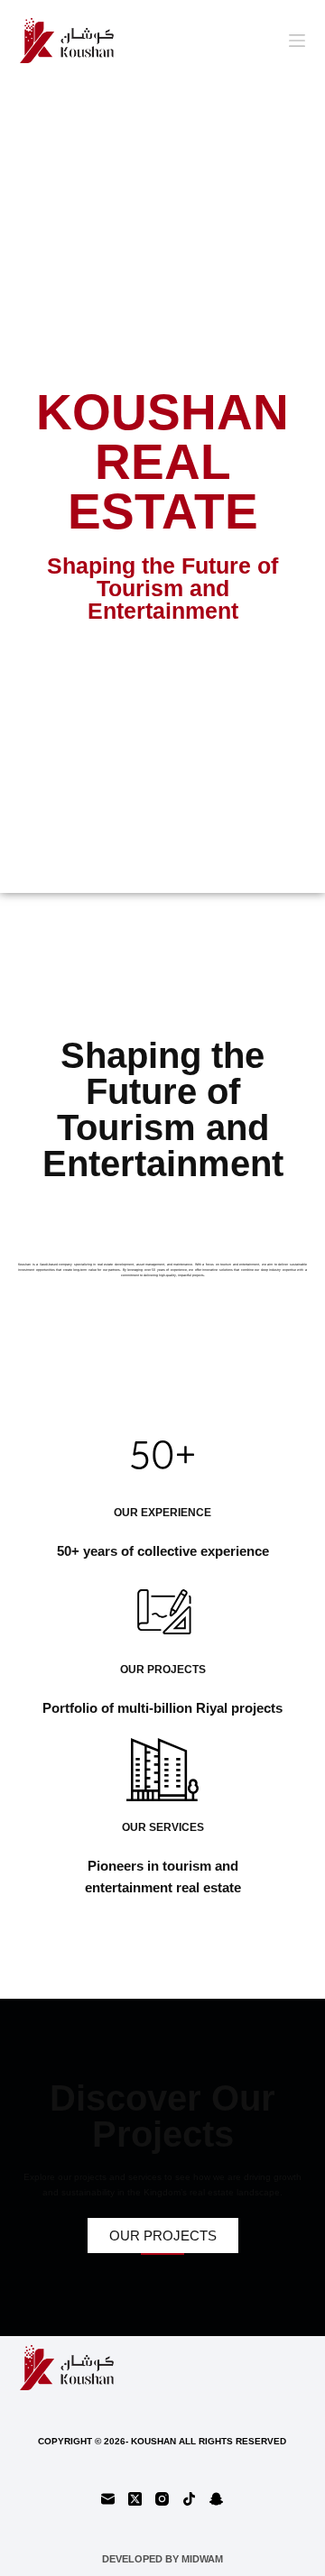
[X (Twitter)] (135, 2499)
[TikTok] (189, 2499)
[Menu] (297, 41)
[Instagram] (162, 2499)
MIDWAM (202, 2559)
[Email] (108, 2499)
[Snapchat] (216, 2499)
